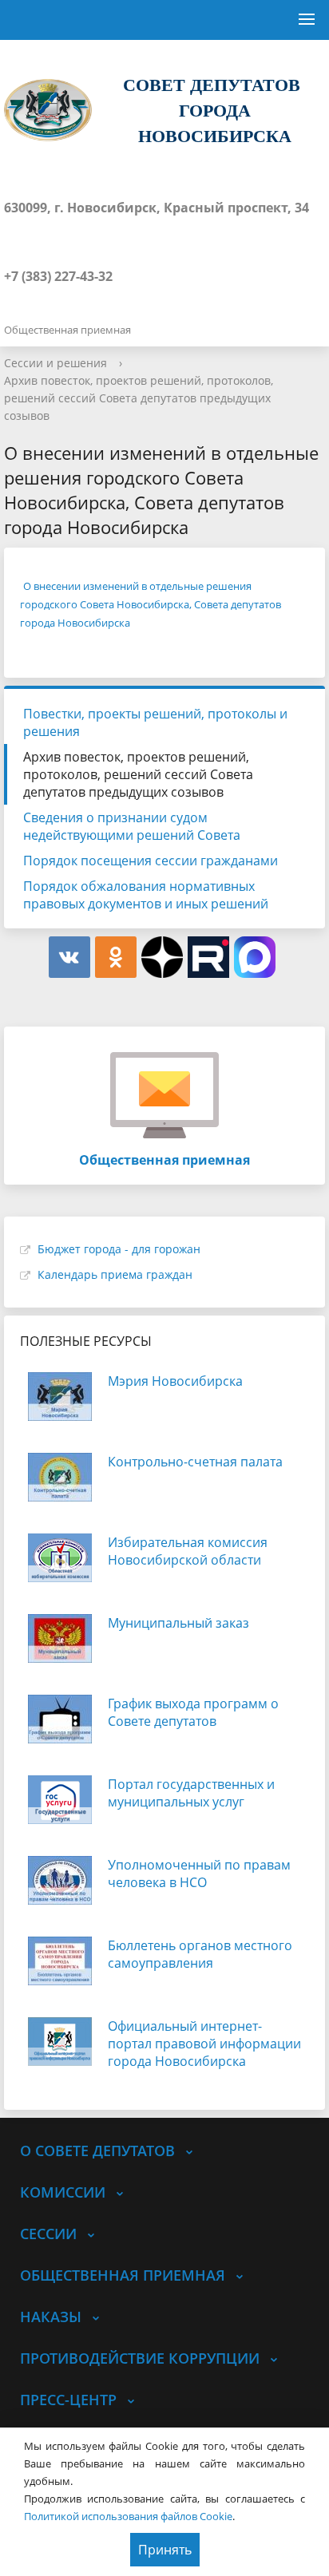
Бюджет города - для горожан (119, 1249)
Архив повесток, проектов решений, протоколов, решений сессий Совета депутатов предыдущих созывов (139, 398)
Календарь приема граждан (115, 1274)
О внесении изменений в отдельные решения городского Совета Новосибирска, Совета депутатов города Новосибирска (151, 604)
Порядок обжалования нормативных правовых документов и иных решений (146, 895)
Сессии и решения (55, 363)
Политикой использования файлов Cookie (128, 2516)
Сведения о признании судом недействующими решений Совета (132, 826)
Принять (165, 2550)
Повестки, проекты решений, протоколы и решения (155, 722)
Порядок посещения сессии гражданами (151, 861)
